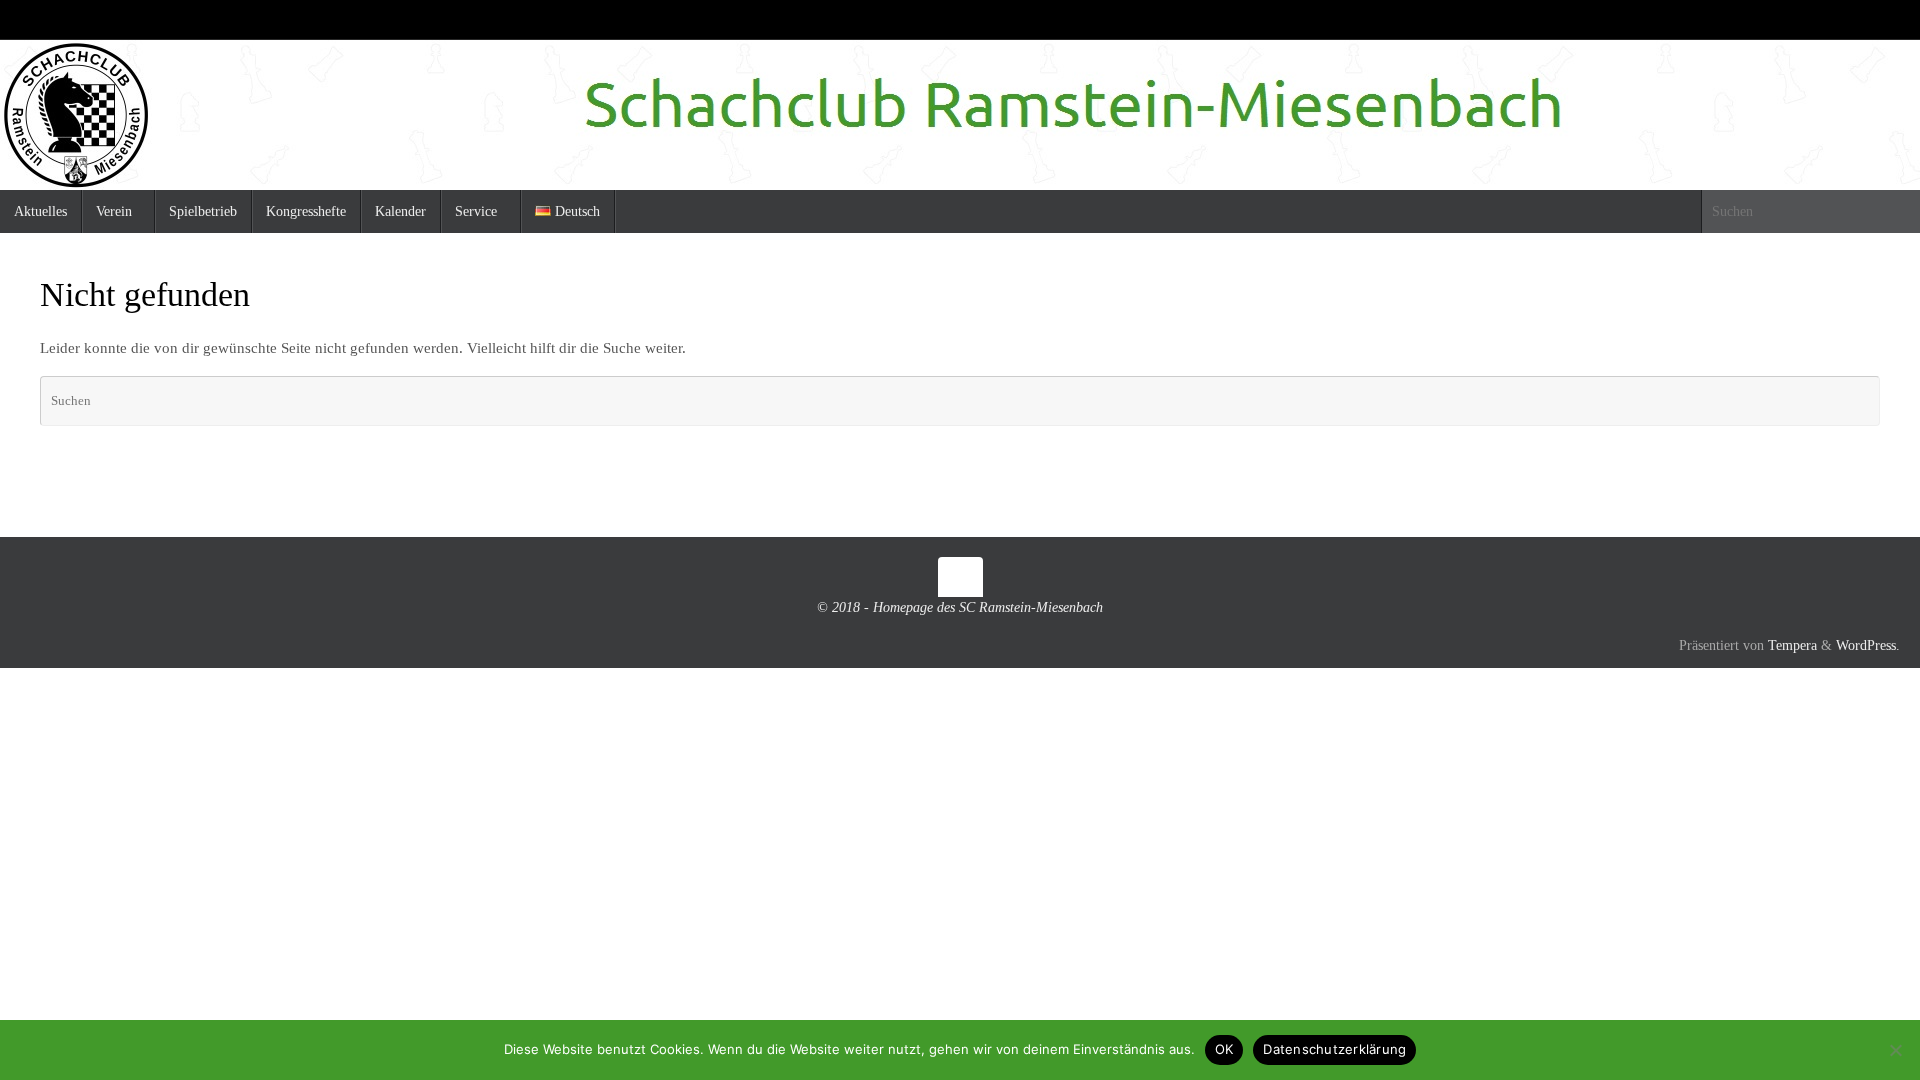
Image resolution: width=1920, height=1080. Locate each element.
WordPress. (1868, 645)
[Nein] (1895, 1050)
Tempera (1792, 645)
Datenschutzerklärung (1334, 1049)
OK (1224, 1049)
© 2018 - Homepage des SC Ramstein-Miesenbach (960, 607)
